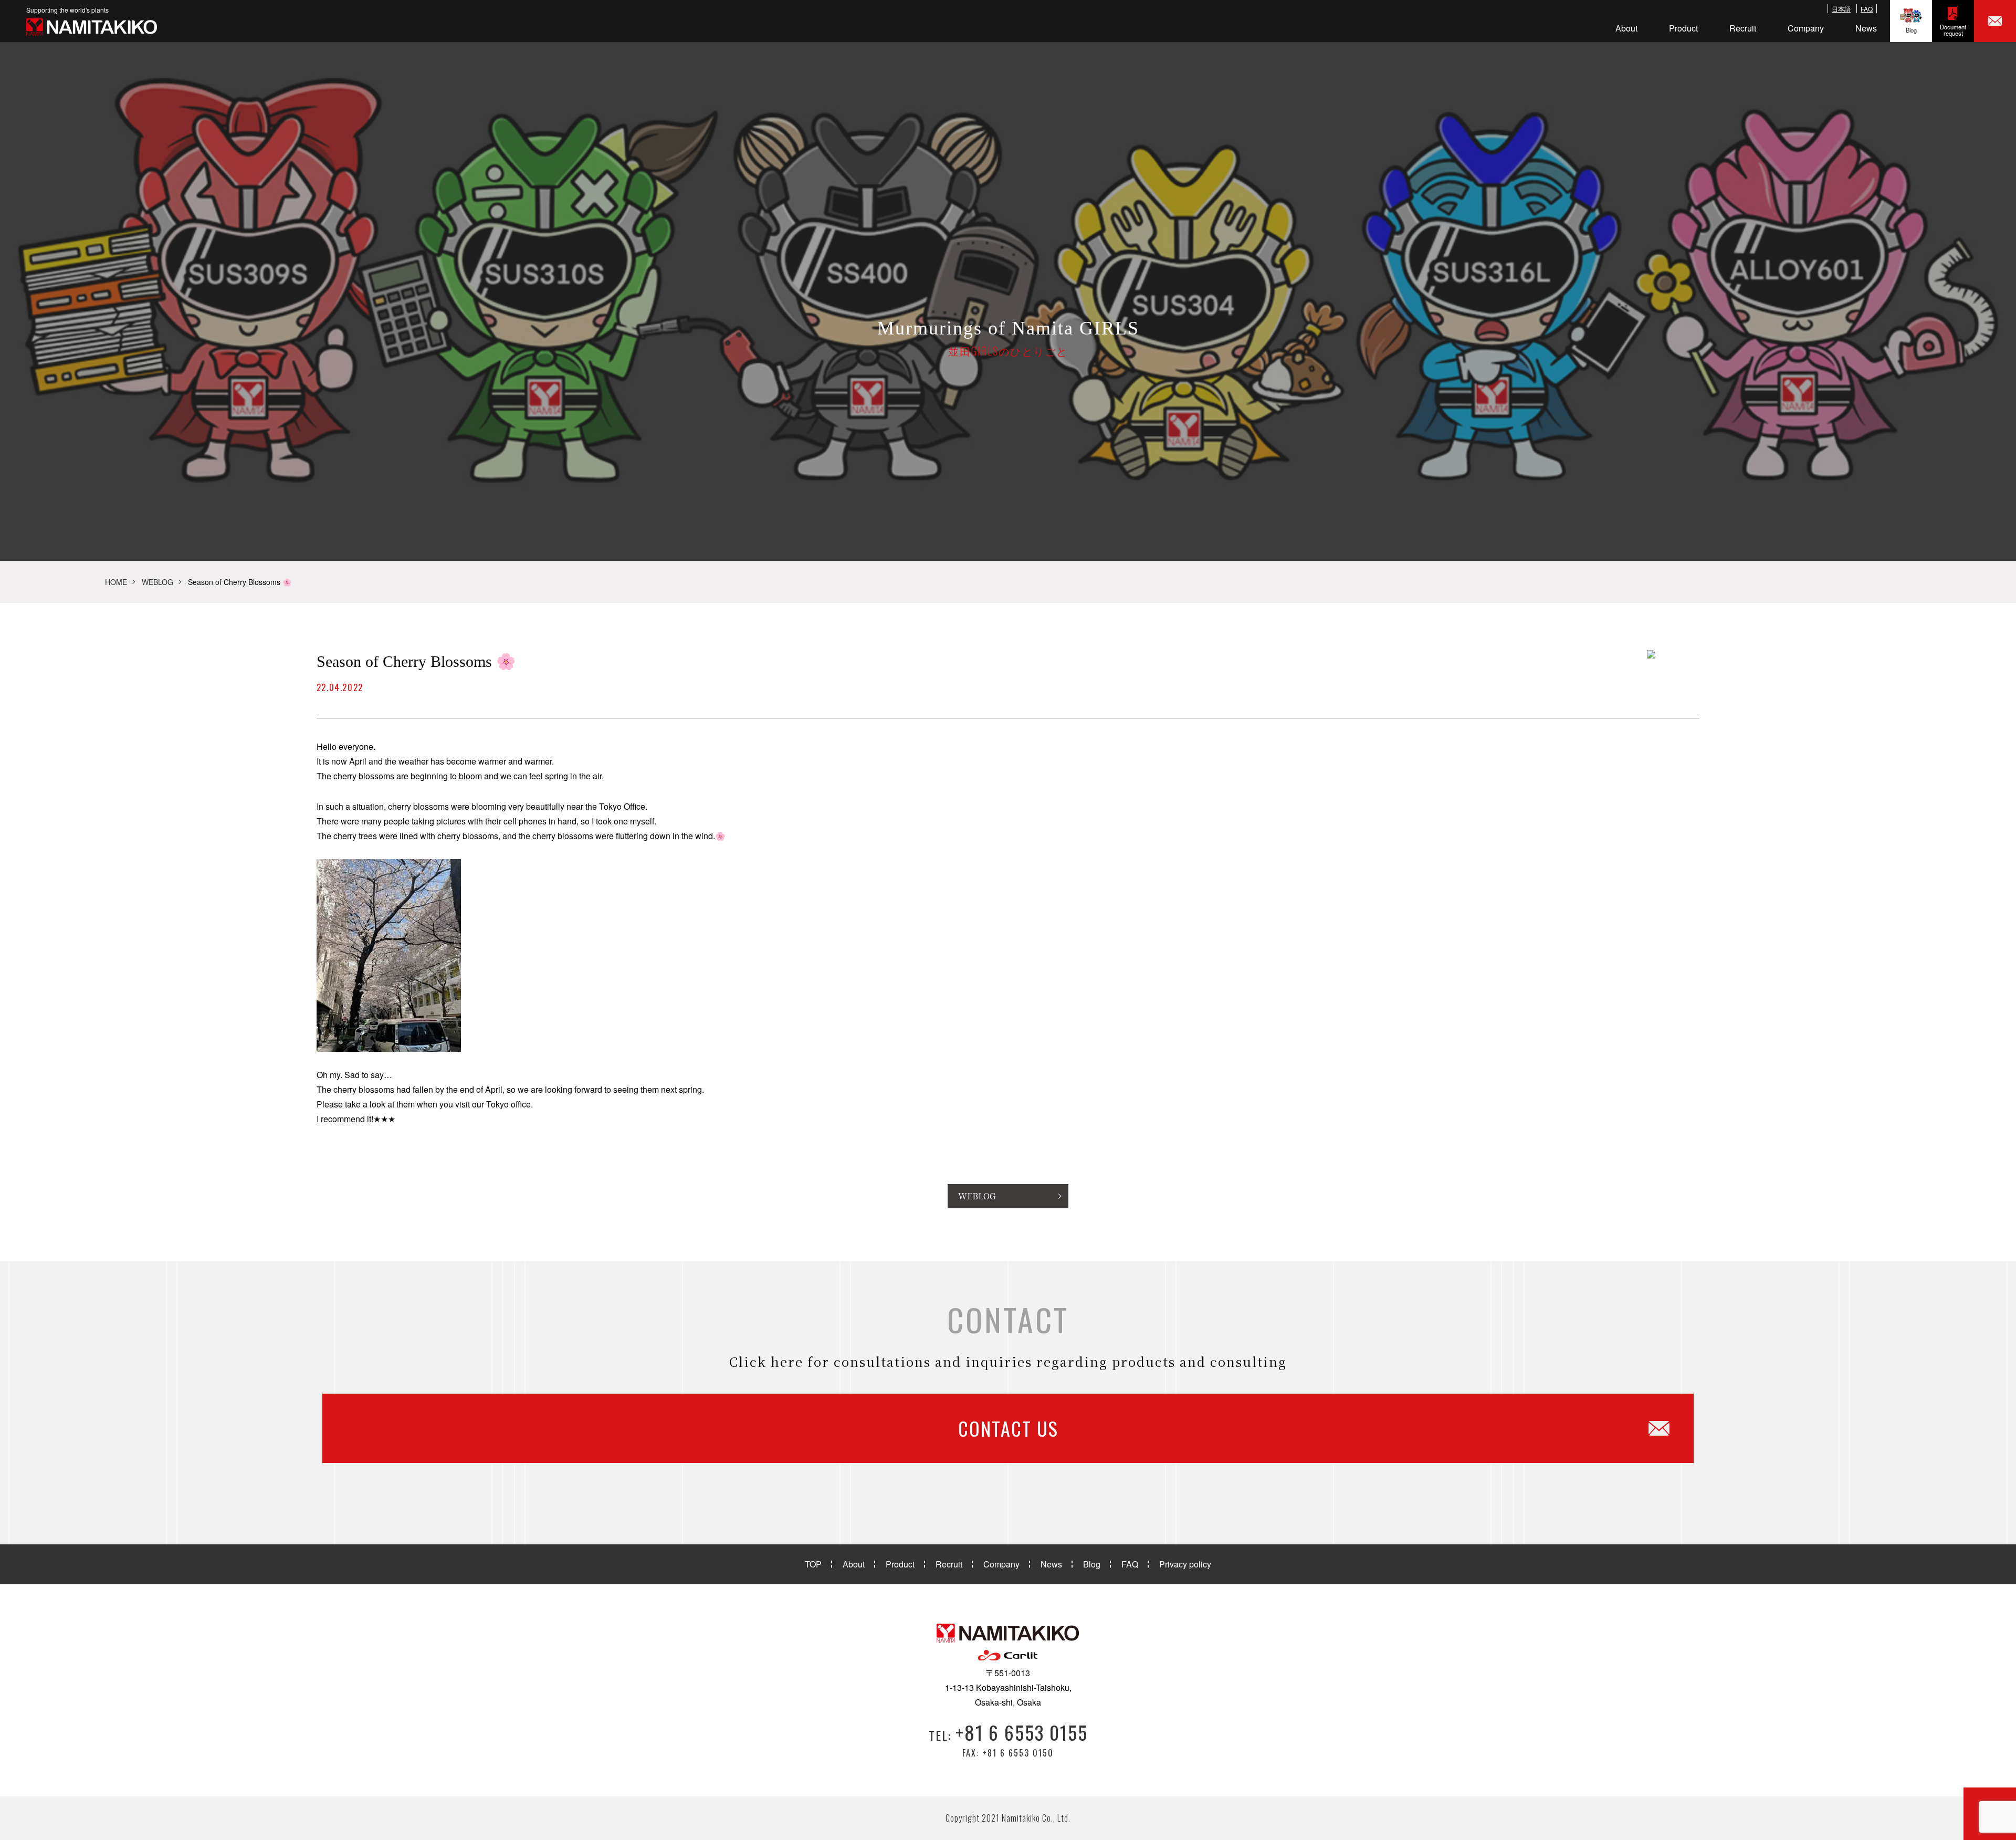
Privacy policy (1185, 1564)
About (1626, 28)
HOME (116, 582)
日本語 (1841, 9)
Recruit (1743, 28)
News (1866, 28)
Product (1683, 28)
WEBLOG (157, 582)
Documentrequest (1953, 30)
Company (1806, 28)
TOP (813, 1564)
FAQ (1867, 9)
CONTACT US (1008, 1428)
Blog (1911, 30)
